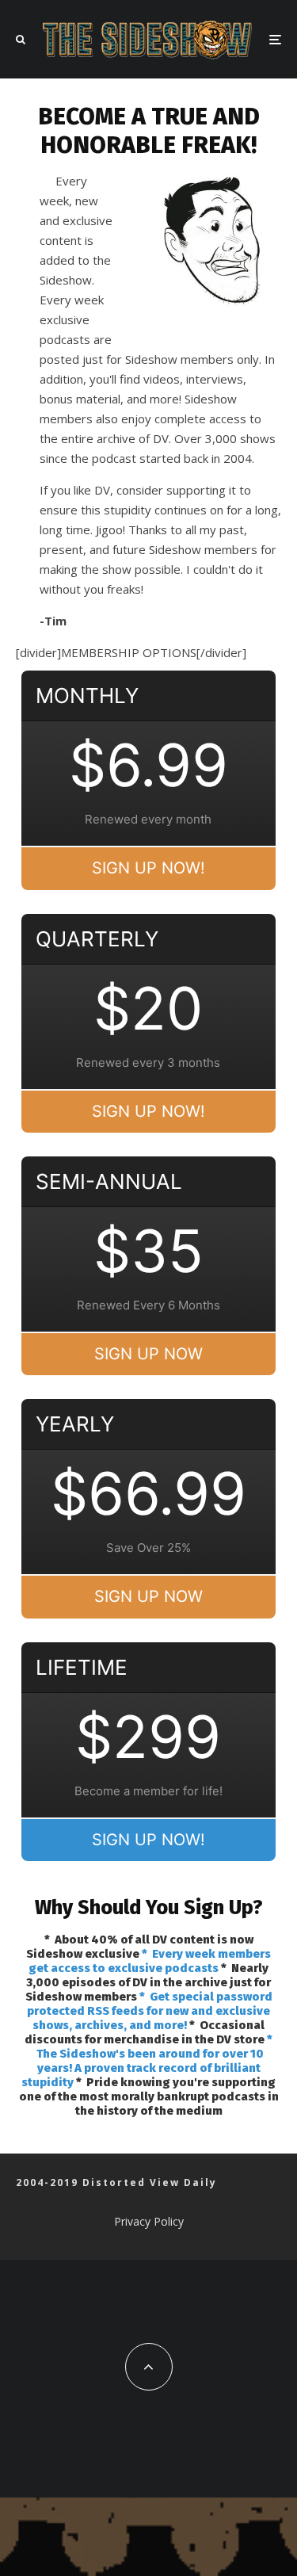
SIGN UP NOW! (148, 868)
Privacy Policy (149, 2221)
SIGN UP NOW (148, 1354)
